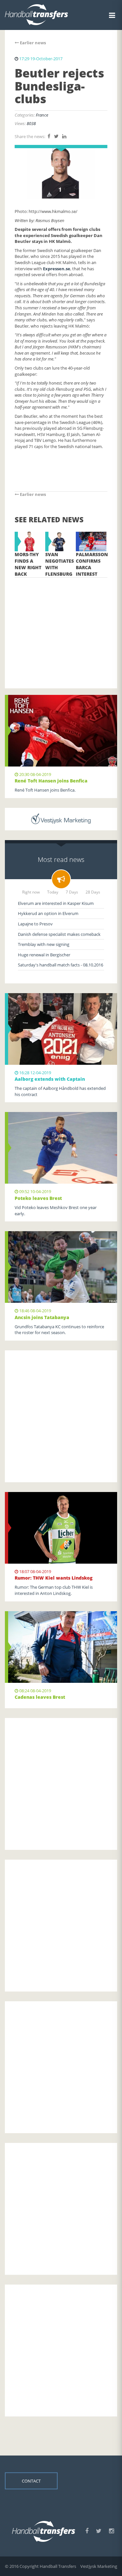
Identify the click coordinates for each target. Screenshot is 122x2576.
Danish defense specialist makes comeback (59, 934)
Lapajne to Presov (35, 924)
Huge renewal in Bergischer (44, 955)
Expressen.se (57, 269)
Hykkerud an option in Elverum (48, 913)
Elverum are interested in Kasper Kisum (56, 903)
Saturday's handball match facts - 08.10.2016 (61, 965)
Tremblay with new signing (44, 944)
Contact (31, 2481)
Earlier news (32, 43)
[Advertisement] (61, 623)
